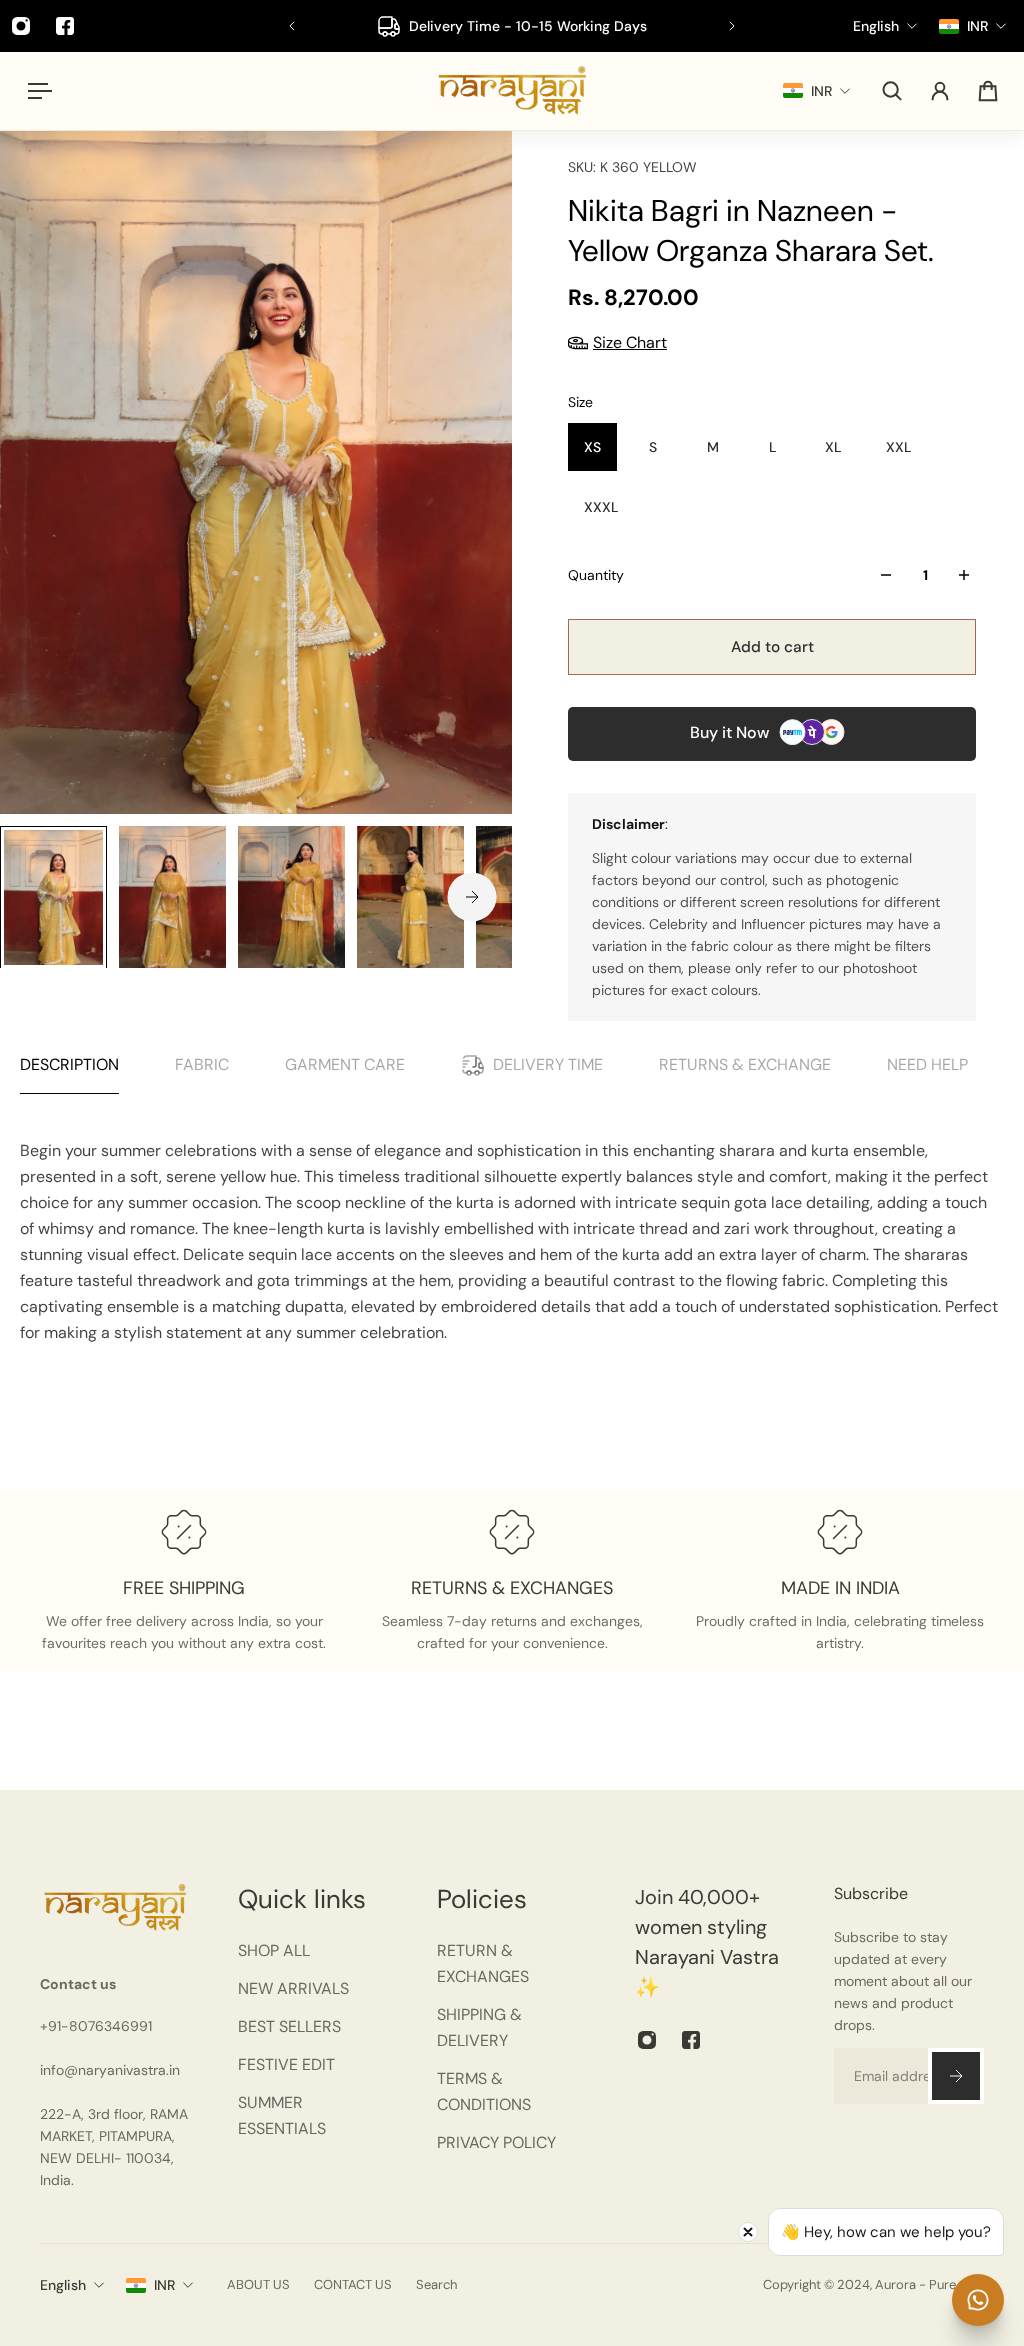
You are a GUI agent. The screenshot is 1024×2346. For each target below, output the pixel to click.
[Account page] (940, 91)
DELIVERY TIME (548, 1064)
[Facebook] (65, 26)
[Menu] (36, 91)
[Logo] (512, 91)
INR (164, 2285)
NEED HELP (927, 1064)
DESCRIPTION (69, 1064)
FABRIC (202, 1064)
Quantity (596, 575)
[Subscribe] (956, 2076)
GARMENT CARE (345, 1064)
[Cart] (988, 91)
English (63, 2285)
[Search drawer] (892, 91)
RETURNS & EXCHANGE (745, 1064)
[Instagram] (647, 2040)
